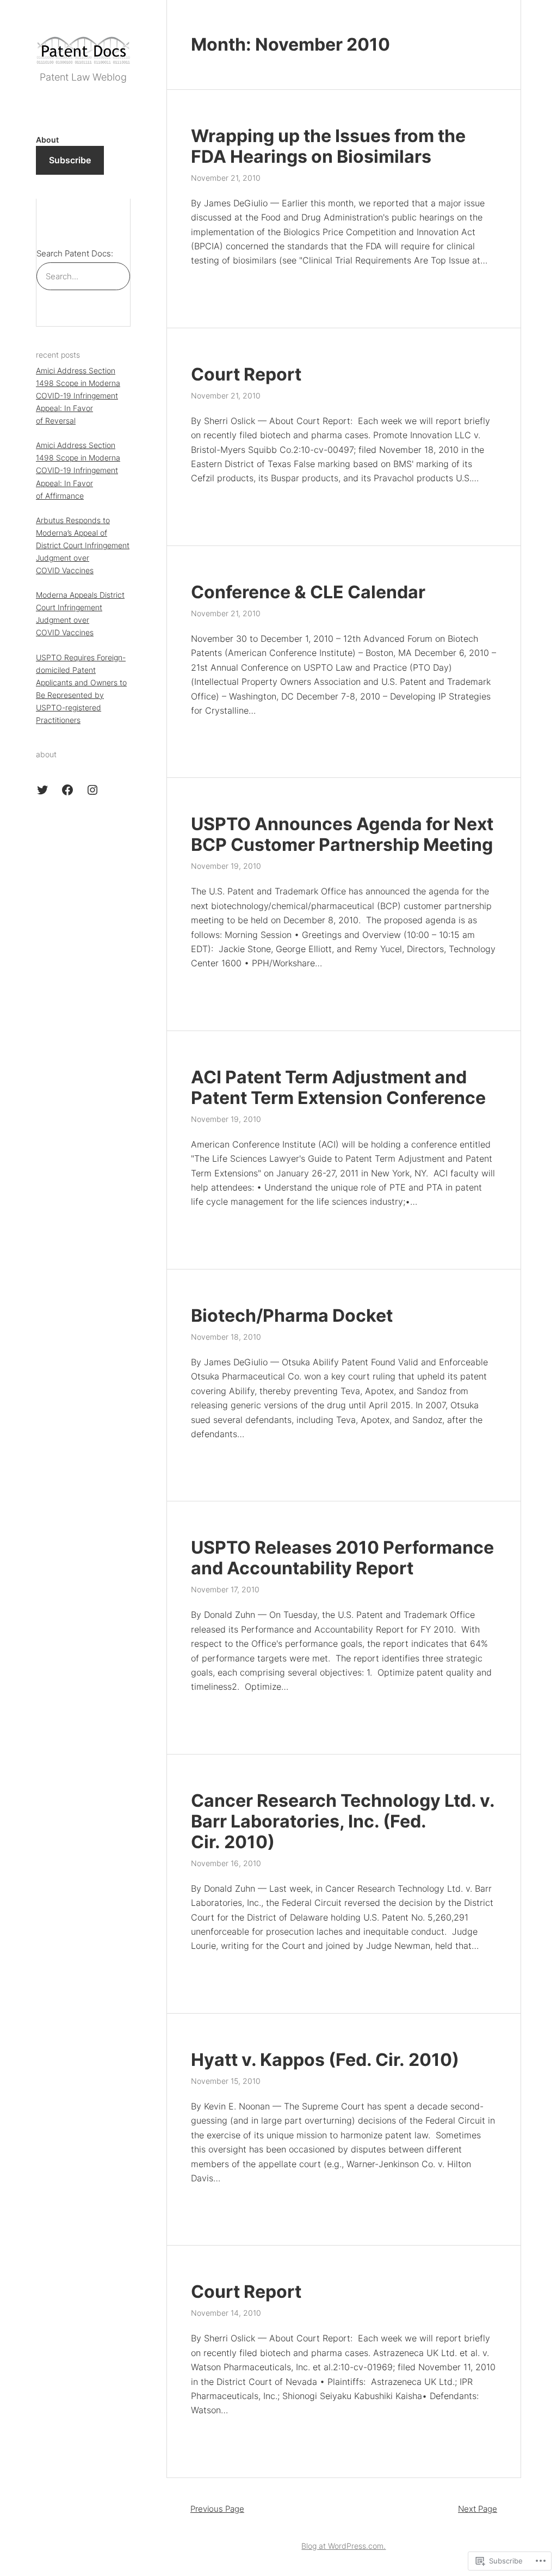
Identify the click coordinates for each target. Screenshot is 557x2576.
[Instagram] (92, 790)
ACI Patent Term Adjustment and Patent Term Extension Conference (338, 1088)
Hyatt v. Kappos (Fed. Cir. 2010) (325, 2060)
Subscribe (70, 160)
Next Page (478, 2509)
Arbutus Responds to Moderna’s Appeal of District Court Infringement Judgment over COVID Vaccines (83, 545)
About (47, 140)
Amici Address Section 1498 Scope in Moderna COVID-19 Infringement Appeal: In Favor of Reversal (78, 395)
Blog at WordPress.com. (344, 2546)
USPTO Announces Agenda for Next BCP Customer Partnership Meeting (342, 835)
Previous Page (217, 2509)
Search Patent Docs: (75, 253)
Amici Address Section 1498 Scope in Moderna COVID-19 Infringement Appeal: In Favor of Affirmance (78, 470)
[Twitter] (42, 790)
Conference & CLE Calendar (308, 592)
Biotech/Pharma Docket (292, 1316)
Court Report (246, 375)
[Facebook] (67, 790)
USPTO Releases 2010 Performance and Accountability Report (342, 1558)
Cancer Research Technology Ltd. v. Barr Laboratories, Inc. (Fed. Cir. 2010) (343, 1821)
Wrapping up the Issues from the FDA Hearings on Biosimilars (328, 146)
